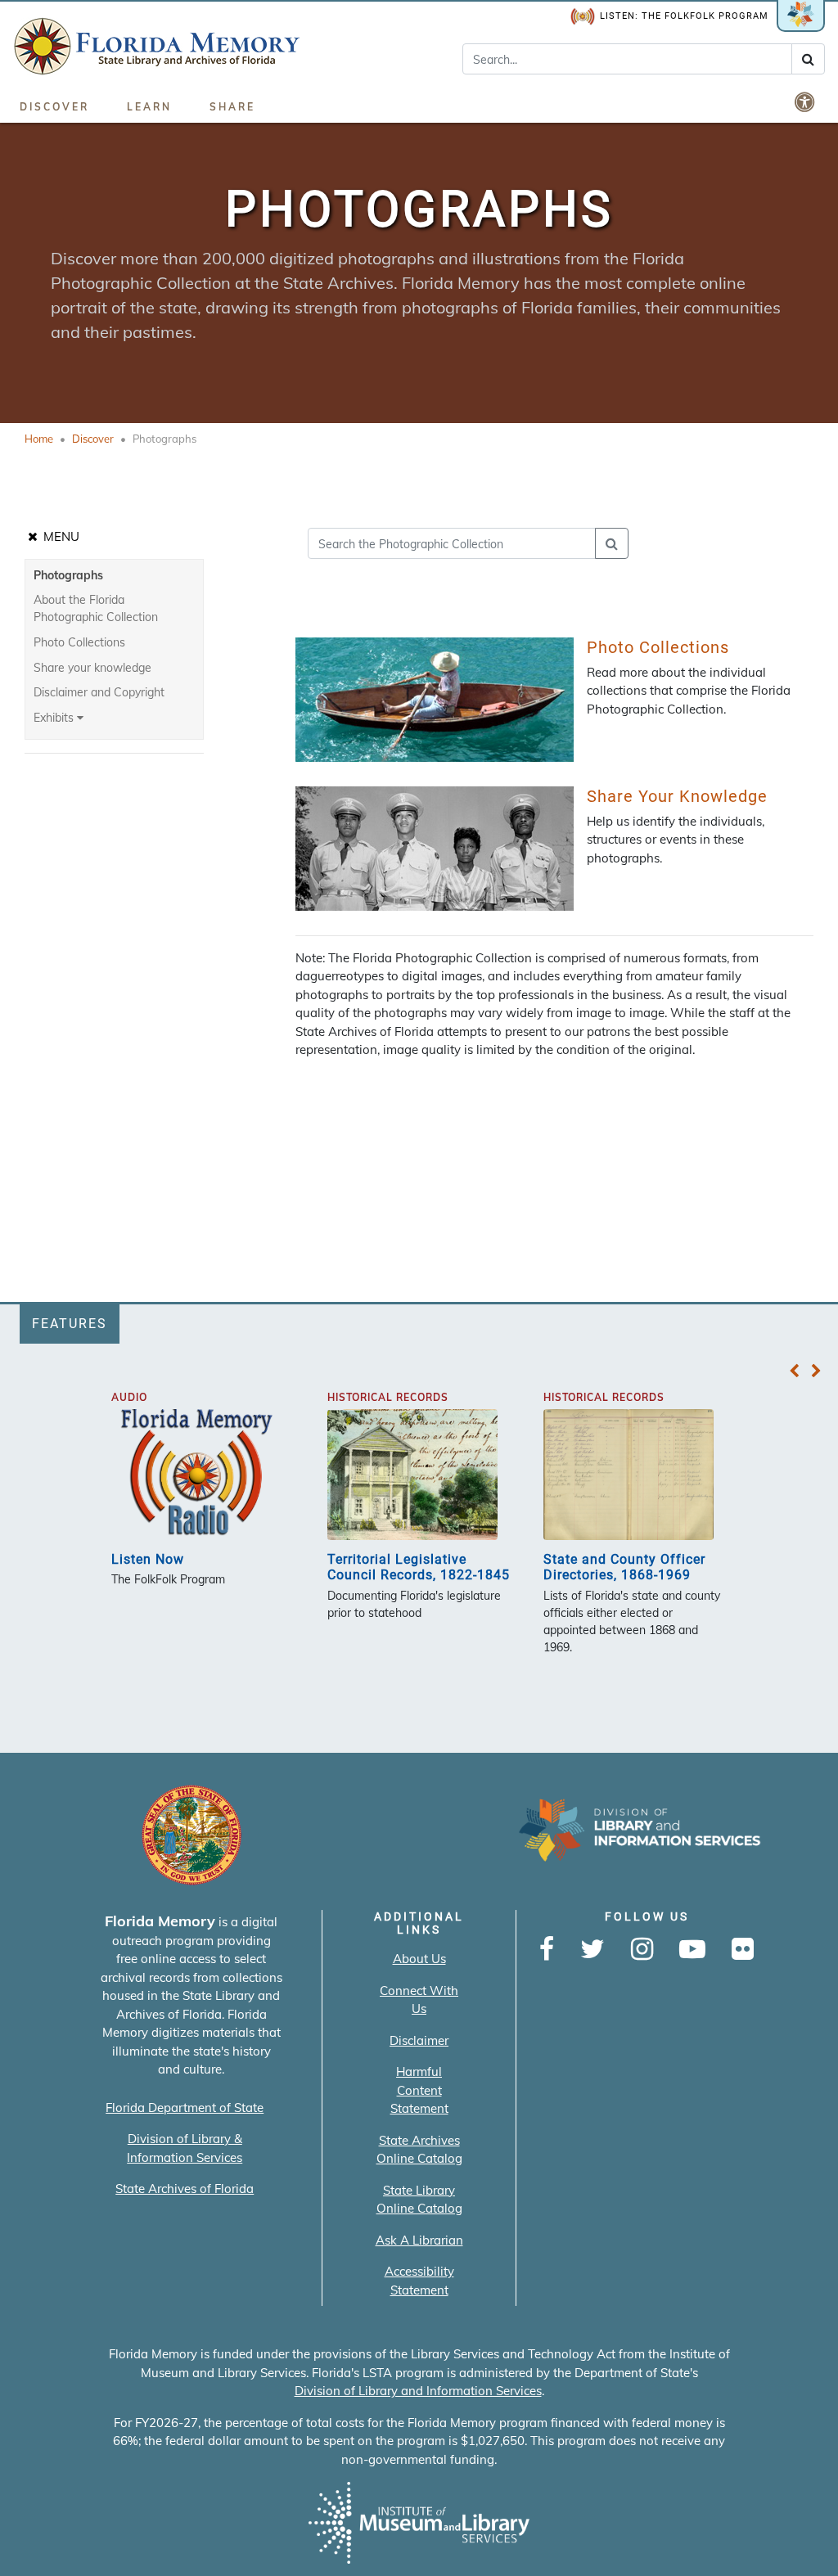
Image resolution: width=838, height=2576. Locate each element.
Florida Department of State (185, 2108)
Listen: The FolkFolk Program (684, 16)
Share (232, 107)
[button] (794, 1371)
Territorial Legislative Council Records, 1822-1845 (419, 1567)
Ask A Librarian (419, 2240)
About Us (419, 1959)
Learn (149, 107)
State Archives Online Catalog (419, 2150)
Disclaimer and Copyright (99, 692)
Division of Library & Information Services (185, 2148)
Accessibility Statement (419, 2281)
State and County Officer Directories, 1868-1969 (624, 1567)
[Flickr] (743, 1950)
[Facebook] (547, 1950)
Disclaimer (419, 2040)
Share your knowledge (92, 668)
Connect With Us (419, 2000)
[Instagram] (642, 1950)
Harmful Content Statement (419, 2090)
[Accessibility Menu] (806, 101)
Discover (54, 107)
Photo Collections (79, 642)
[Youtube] (692, 1950)
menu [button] (60, 536)
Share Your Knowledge (677, 796)
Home (39, 439)
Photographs (68, 575)
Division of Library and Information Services (418, 2391)
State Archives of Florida (185, 2189)
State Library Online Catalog (419, 2200)
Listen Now (148, 1559)
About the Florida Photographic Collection (96, 608)
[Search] (808, 59)
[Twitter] (592, 1950)
